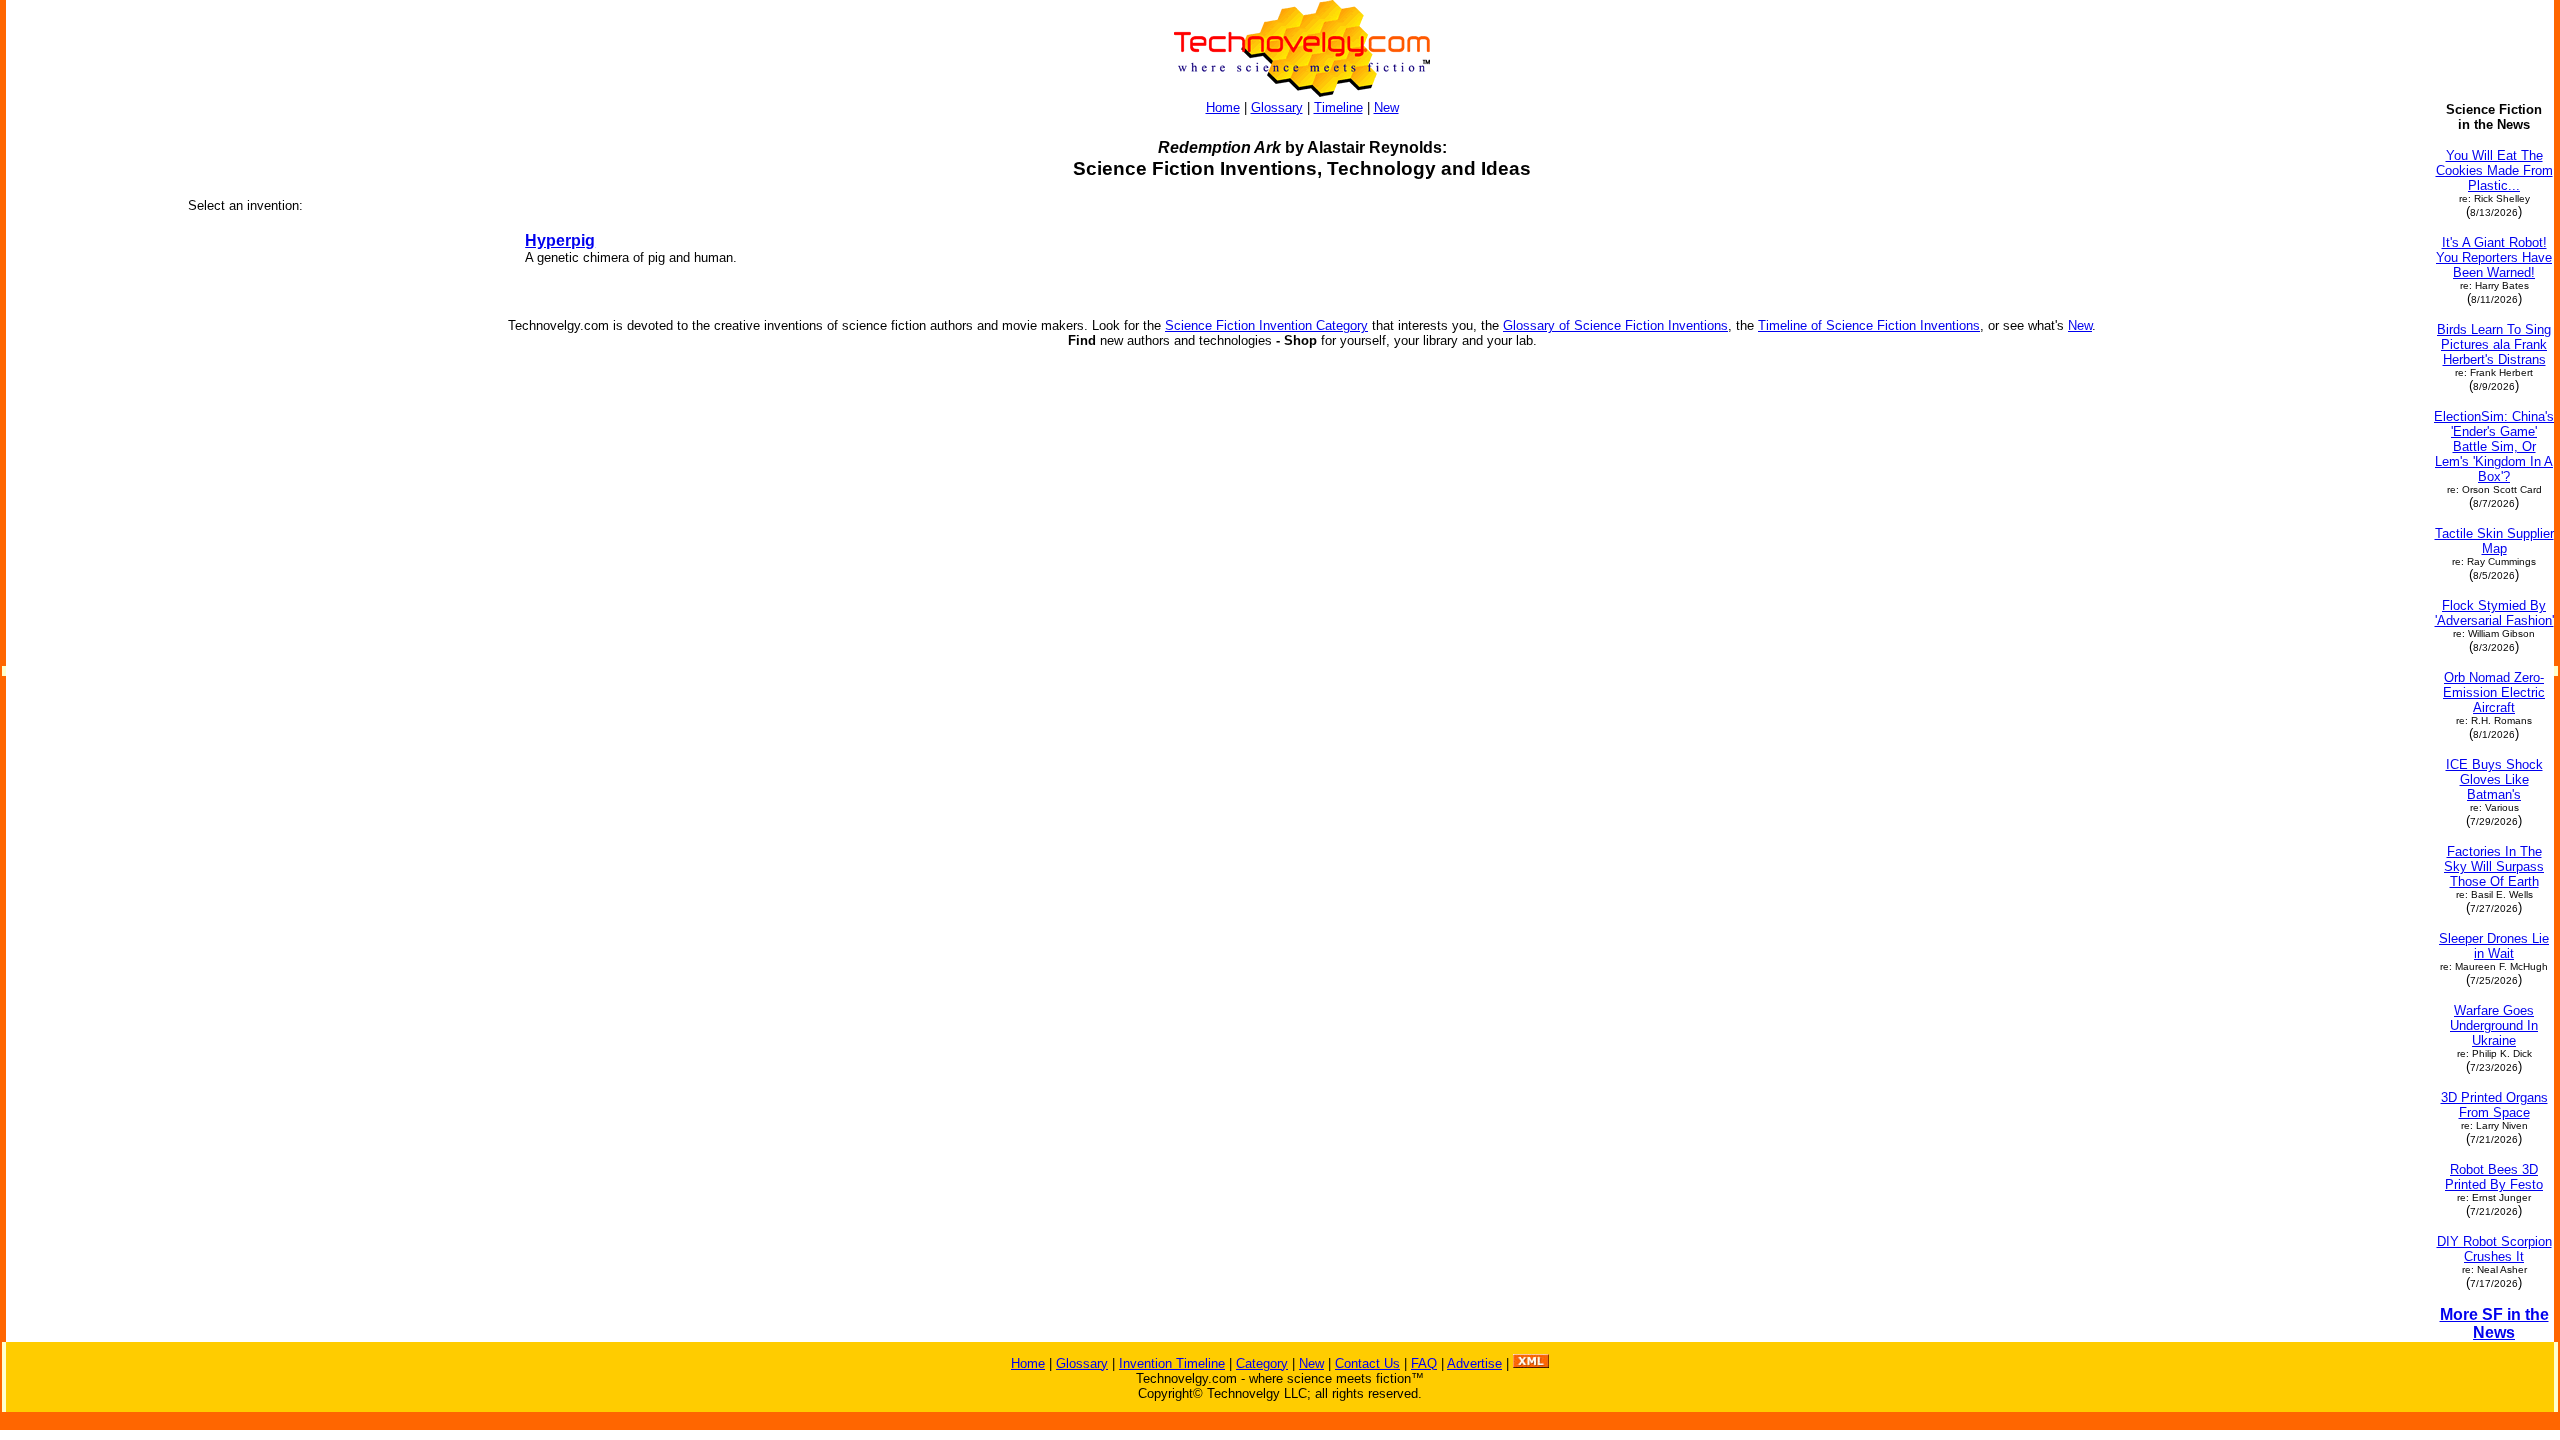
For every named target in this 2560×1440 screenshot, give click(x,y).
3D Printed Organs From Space (2494, 1105)
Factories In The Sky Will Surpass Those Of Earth (2494, 866)
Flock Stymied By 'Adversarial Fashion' (2494, 613)
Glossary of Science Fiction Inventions (1615, 325)
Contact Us (1367, 1363)
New (1386, 107)
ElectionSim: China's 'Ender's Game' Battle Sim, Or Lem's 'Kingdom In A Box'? (2494, 446)
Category (1262, 1363)
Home (1223, 107)
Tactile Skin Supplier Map (2494, 541)
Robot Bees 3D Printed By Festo (2494, 1177)
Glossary (1277, 107)
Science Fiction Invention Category (1266, 325)
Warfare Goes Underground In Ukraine (2494, 1025)
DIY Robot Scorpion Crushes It (2494, 1249)
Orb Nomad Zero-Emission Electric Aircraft (2494, 692)
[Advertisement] (88, 402)
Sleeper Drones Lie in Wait (2494, 946)
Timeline (1338, 107)
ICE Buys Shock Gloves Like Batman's (2494, 779)
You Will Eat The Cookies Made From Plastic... (2494, 170)
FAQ (1424, 1363)
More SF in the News (2494, 1323)
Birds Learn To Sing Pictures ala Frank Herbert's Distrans (2494, 344)
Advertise (1474, 1363)
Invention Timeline (1172, 1363)
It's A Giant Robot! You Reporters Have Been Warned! (2494, 257)
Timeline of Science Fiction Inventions (1869, 325)
